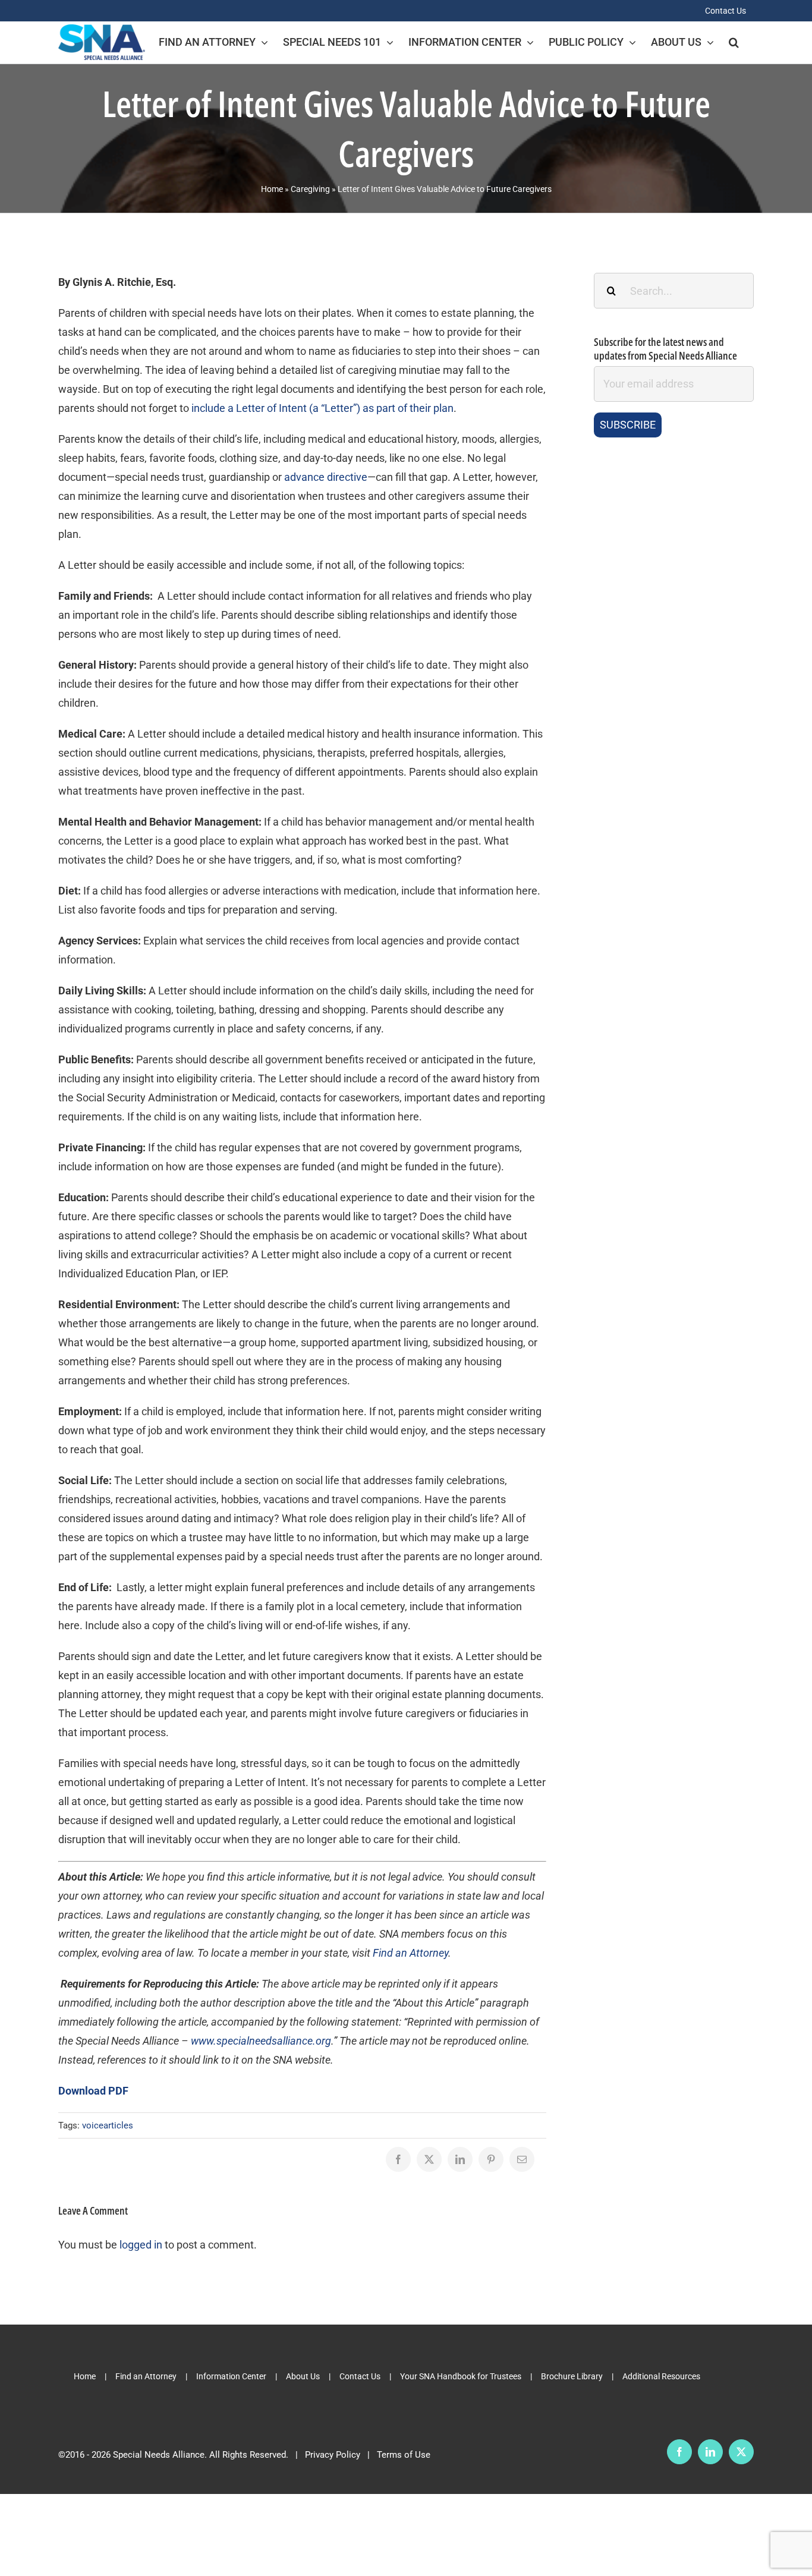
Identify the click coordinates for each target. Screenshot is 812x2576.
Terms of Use (404, 2455)
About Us (303, 2376)
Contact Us (360, 2376)
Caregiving (310, 189)
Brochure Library (572, 2376)
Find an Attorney (146, 2376)
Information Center (231, 2376)
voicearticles (108, 2125)
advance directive (326, 477)
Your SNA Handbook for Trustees (461, 2376)
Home (272, 189)
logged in (141, 2245)
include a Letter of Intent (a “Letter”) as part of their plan (322, 408)
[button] (734, 42)
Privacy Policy (333, 2455)
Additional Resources (661, 2376)
